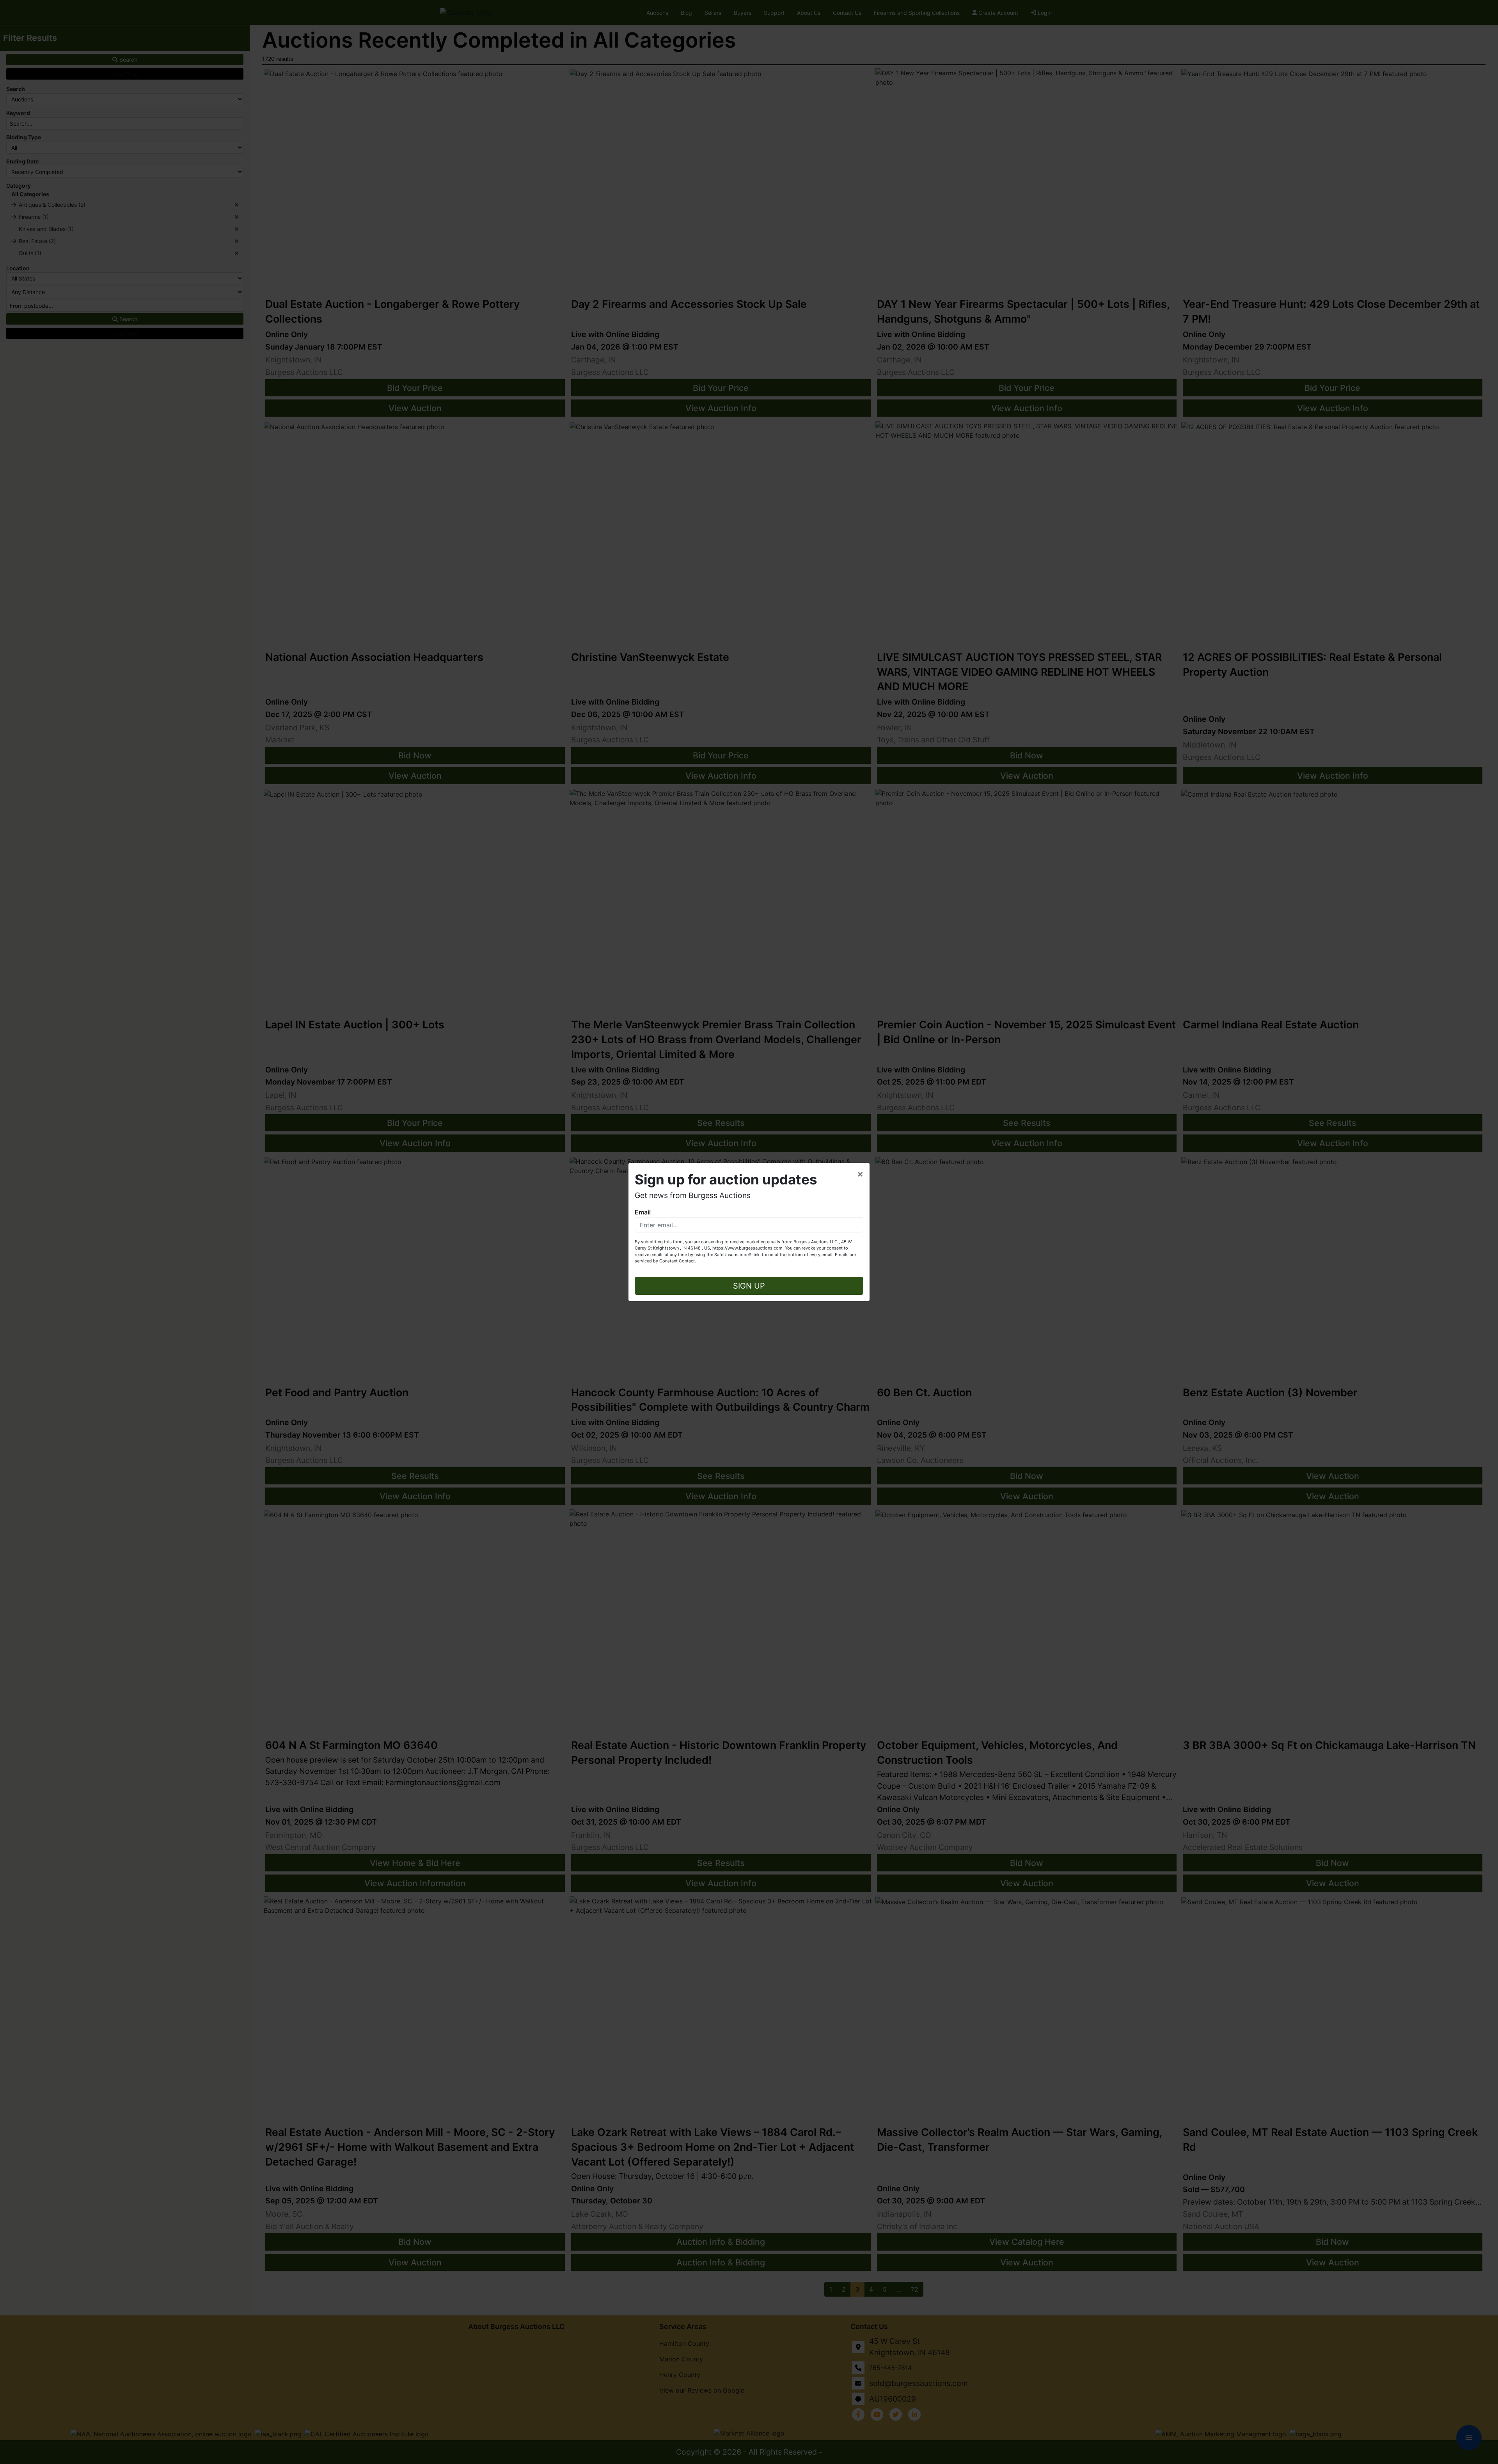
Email (643, 1212)
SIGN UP (749, 1286)
